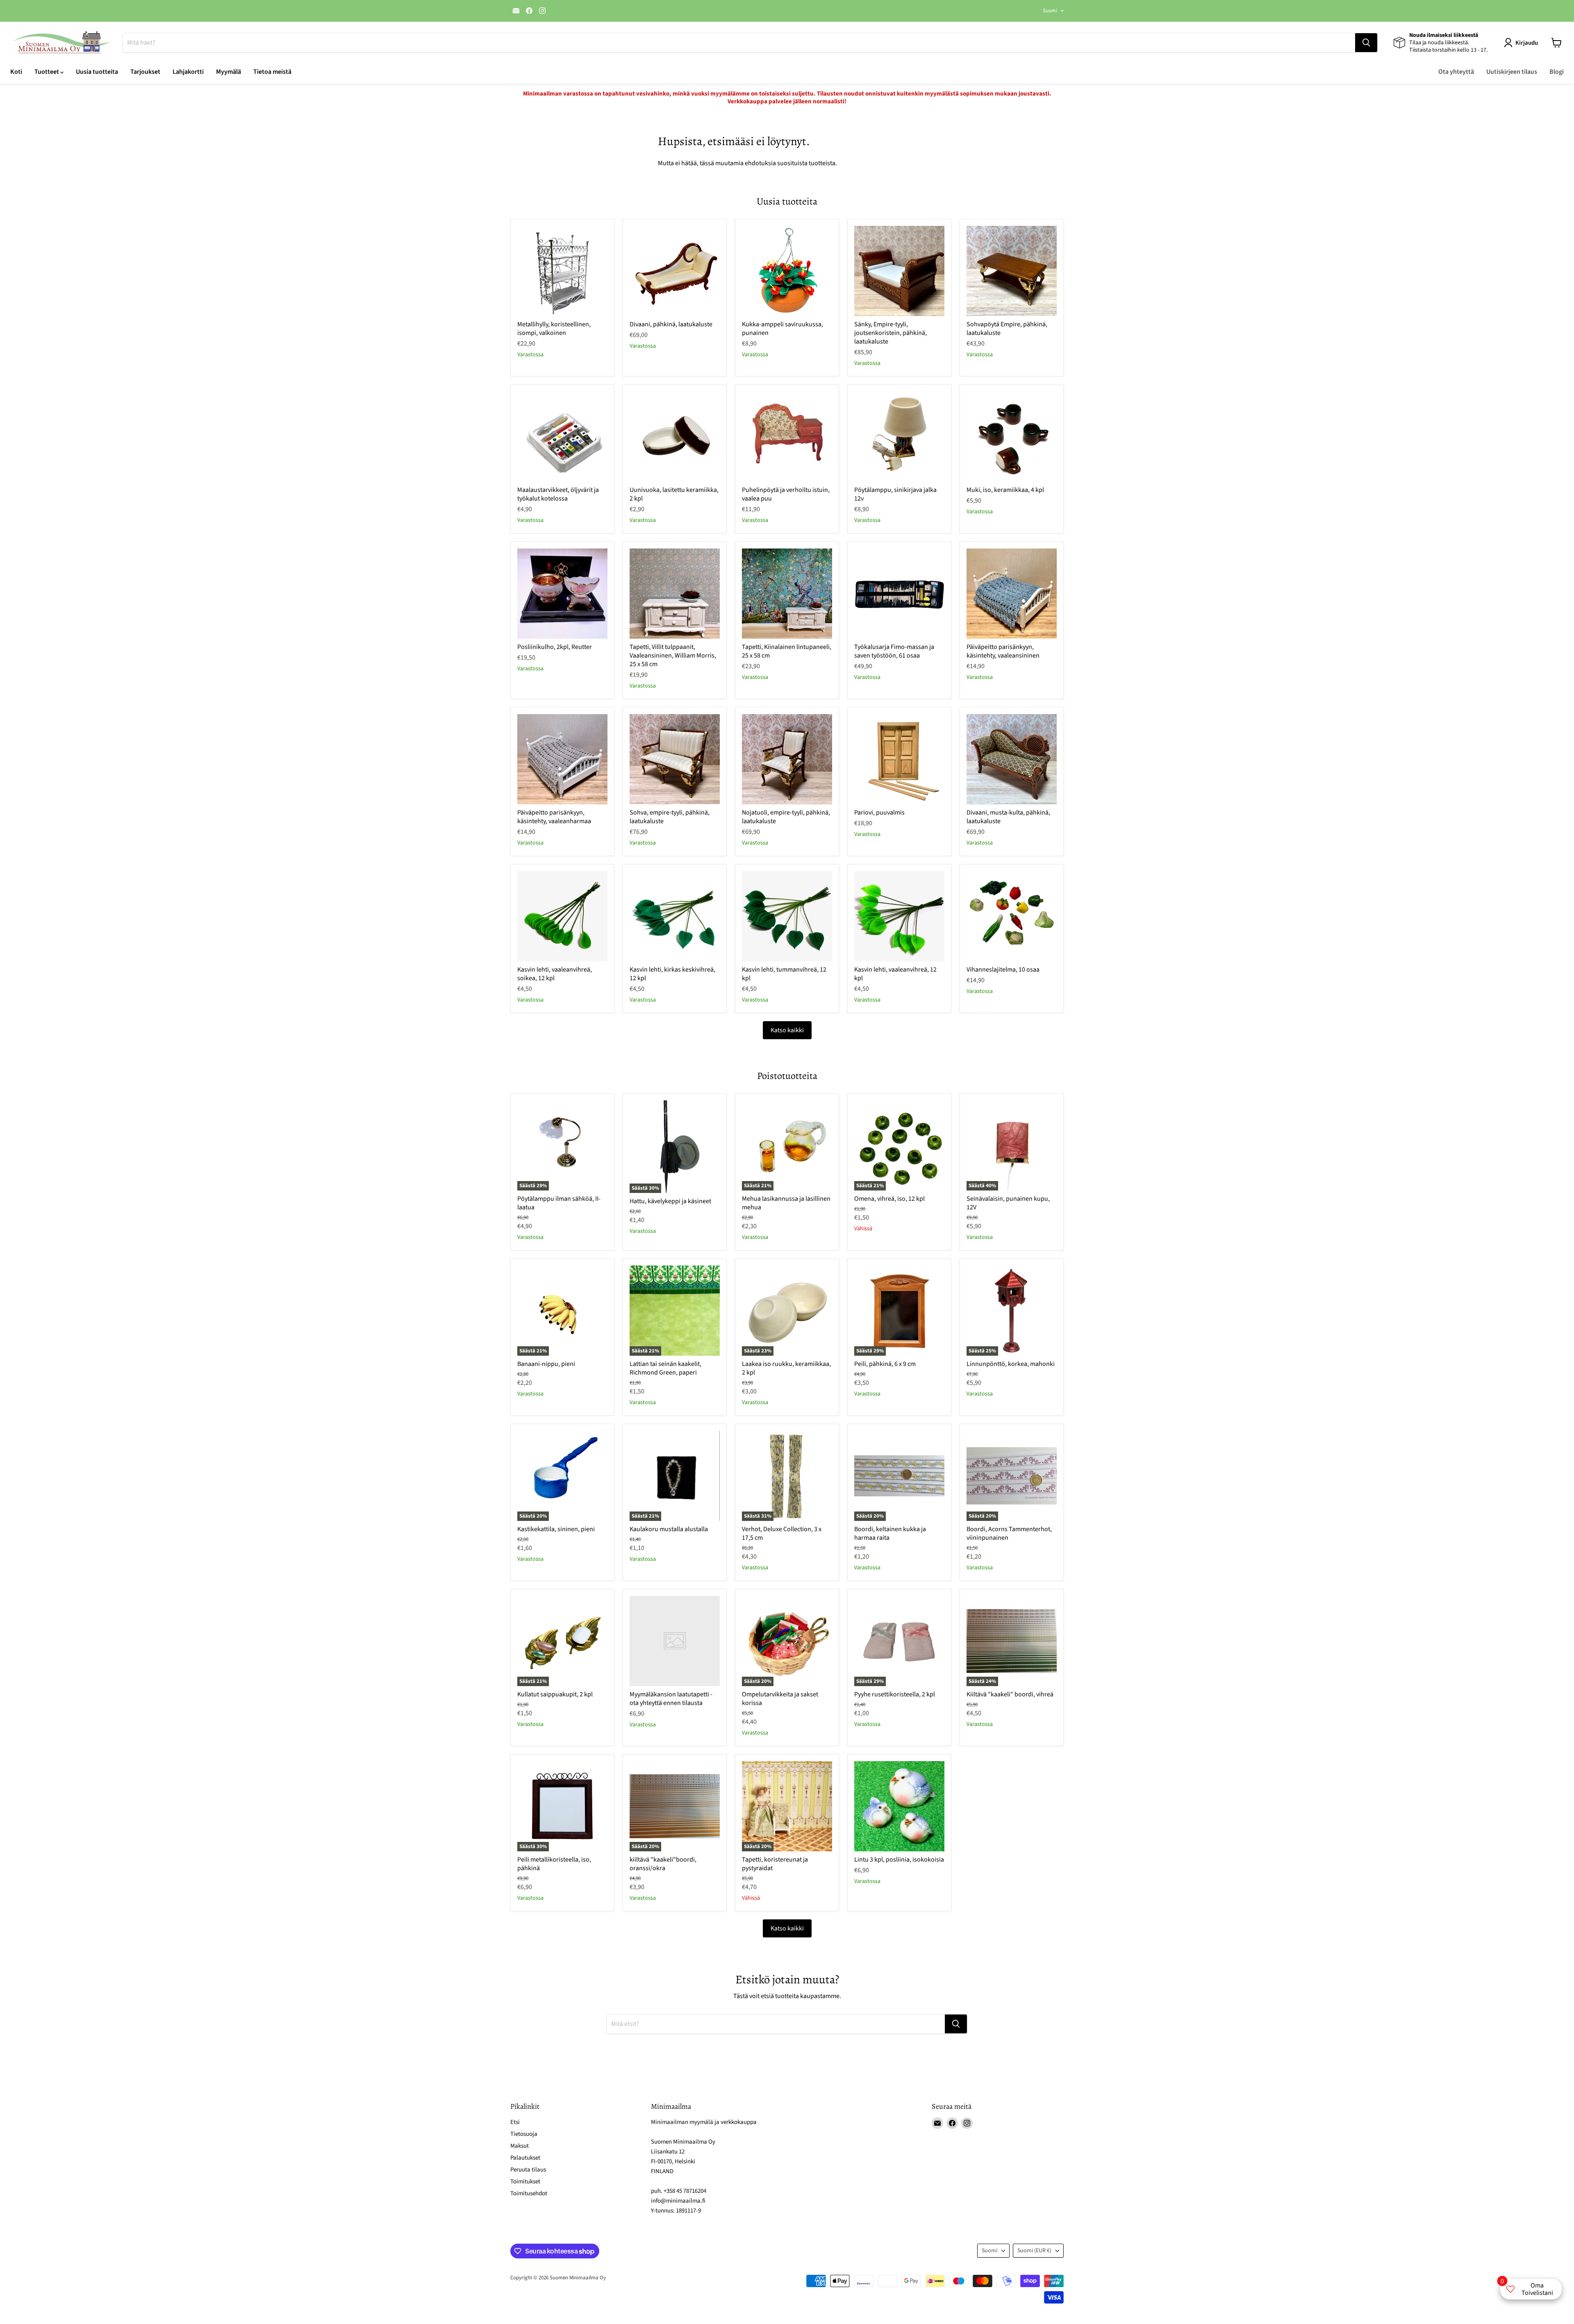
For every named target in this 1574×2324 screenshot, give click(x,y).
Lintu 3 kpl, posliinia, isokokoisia (899, 1860)
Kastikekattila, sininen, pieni (556, 1529)
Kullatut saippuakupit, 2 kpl (555, 1694)
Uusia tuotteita (97, 72)
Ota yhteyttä (1456, 72)
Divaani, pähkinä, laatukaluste (671, 324)
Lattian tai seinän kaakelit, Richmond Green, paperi (665, 1368)
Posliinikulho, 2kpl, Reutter (555, 647)
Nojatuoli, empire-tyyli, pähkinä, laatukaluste (786, 817)
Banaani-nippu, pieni (546, 1364)
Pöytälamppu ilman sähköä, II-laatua (559, 1203)
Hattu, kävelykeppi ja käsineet (670, 1201)
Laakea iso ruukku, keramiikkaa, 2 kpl (786, 1368)
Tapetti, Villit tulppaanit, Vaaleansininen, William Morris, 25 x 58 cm (673, 656)
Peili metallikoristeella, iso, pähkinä (554, 1864)
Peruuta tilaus (528, 2170)
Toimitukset (525, 2182)
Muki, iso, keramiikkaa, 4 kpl (1005, 490)
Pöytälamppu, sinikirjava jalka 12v (895, 494)
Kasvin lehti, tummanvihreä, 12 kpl (784, 974)
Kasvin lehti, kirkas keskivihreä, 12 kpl (672, 974)
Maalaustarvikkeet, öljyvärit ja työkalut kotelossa (558, 494)
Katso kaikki (787, 1030)
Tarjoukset (145, 72)
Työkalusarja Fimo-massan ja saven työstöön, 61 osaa (894, 651)
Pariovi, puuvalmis (879, 813)
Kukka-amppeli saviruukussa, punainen (782, 329)
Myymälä (229, 72)
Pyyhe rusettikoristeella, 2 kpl (895, 1694)
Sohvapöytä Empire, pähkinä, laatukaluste (1007, 329)
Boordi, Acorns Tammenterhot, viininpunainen (1009, 1533)
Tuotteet (47, 72)
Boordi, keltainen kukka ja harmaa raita (890, 1533)
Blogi (1557, 72)
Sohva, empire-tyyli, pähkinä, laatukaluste (670, 817)
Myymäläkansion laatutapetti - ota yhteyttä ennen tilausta (671, 1699)
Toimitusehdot (529, 2193)
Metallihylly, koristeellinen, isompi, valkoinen (554, 329)
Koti (16, 72)
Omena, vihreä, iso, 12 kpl (889, 1199)
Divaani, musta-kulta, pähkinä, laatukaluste (1008, 817)
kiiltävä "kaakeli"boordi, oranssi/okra (663, 1864)
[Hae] (1366, 43)
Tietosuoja (524, 2134)
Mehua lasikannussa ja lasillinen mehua (786, 1203)
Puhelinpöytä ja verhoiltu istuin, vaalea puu (786, 494)
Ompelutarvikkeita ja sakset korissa (780, 1699)
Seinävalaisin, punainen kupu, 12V (1008, 1203)
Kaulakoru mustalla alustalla (669, 1529)
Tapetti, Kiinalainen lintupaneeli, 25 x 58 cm (787, 651)
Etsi (515, 2122)
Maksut (520, 2146)
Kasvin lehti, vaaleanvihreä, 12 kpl (895, 974)
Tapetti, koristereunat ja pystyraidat (775, 1864)
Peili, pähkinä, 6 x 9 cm (885, 1364)
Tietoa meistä (272, 72)
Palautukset (525, 2158)
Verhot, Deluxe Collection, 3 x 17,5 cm (782, 1533)
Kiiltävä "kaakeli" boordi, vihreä (1010, 1694)
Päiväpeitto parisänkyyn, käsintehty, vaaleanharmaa (554, 817)
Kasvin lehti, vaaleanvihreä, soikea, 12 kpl (555, 974)
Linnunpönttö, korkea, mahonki (1011, 1364)
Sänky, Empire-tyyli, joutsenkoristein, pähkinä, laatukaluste (890, 333)
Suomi (1050, 11)
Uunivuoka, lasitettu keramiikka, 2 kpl (674, 494)
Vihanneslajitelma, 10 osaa (1003, 970)
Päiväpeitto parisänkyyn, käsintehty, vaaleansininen (1003, 651)
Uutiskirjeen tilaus (1512, 72)
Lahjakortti (188, 72)
